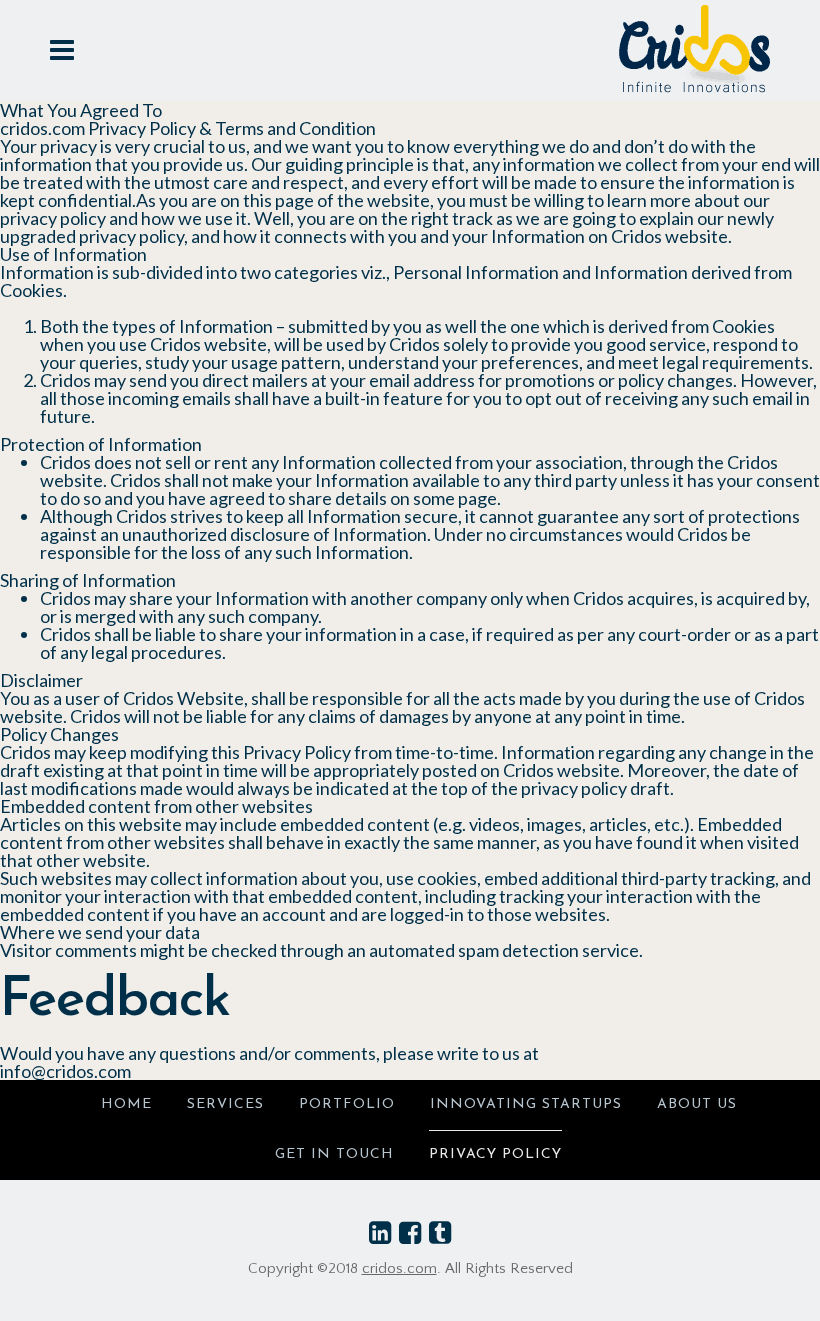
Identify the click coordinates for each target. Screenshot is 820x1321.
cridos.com (399, 1268)
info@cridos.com (65, 1071)
